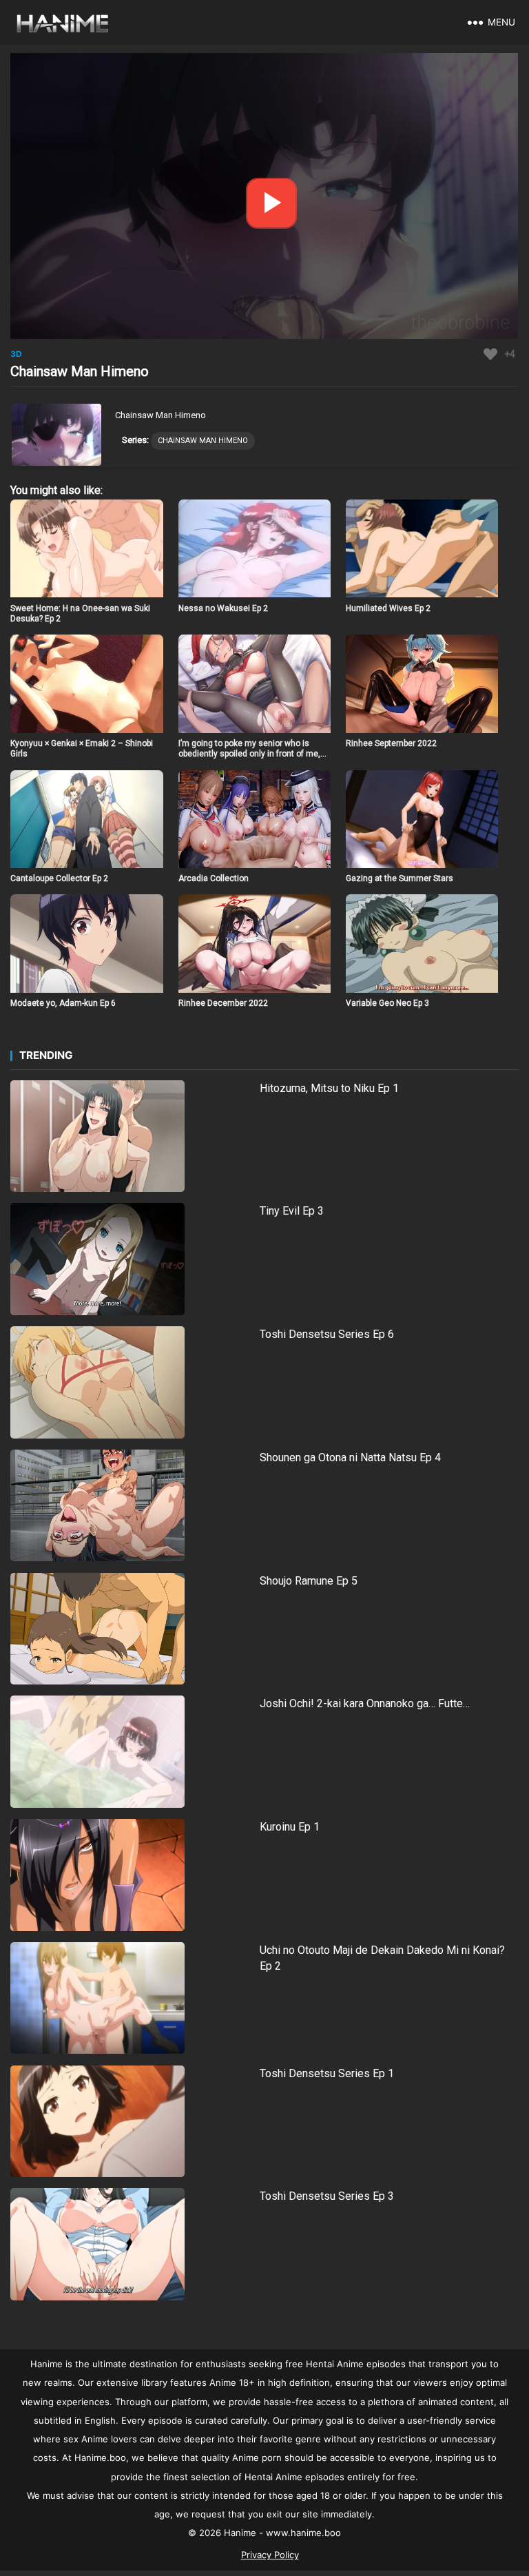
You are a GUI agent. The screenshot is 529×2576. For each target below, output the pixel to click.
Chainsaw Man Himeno (203, 441)
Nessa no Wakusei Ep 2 (223, 608)
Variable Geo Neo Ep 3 (387, 1003)
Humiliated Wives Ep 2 (388, 608)
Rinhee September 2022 (391, 743)
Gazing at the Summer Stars (400, 878)
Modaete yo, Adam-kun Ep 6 (63, 1003)
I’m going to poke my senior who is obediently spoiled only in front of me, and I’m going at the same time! (249, 754)
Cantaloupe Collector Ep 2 (59, 878)
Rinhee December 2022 (223, 1003)
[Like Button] (490, 354)
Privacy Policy (270, 2555)
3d (16, 354)
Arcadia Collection (214, 878)
